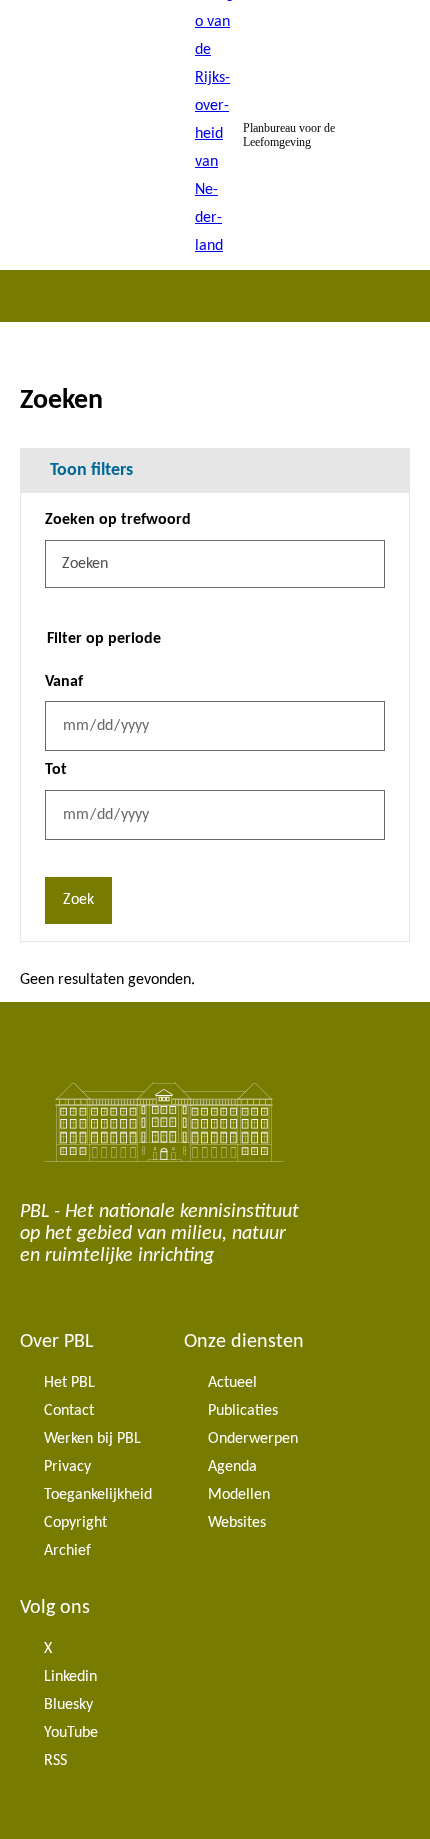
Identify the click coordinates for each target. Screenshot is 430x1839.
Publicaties (243, 1411)
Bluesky (68, 1705)
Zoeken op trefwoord (118, 520)
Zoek (78, 900)
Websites (237, 1523)
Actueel (232, 1383)
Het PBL (69, 1383)
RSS (55, 1761)
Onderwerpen (253, 1439)
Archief (67, 1551)
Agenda (232, 1467)
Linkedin (70, 1677)
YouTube (71, 1733)
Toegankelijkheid (98, 1495)
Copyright (75, 1523)
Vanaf (64, 682)
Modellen (239, 1495)
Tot (56, 770)
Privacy (67, 1467)
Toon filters (91, 470)
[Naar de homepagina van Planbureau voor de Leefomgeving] (215, 135)
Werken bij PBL (92, 1439)
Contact (69, 1411)
